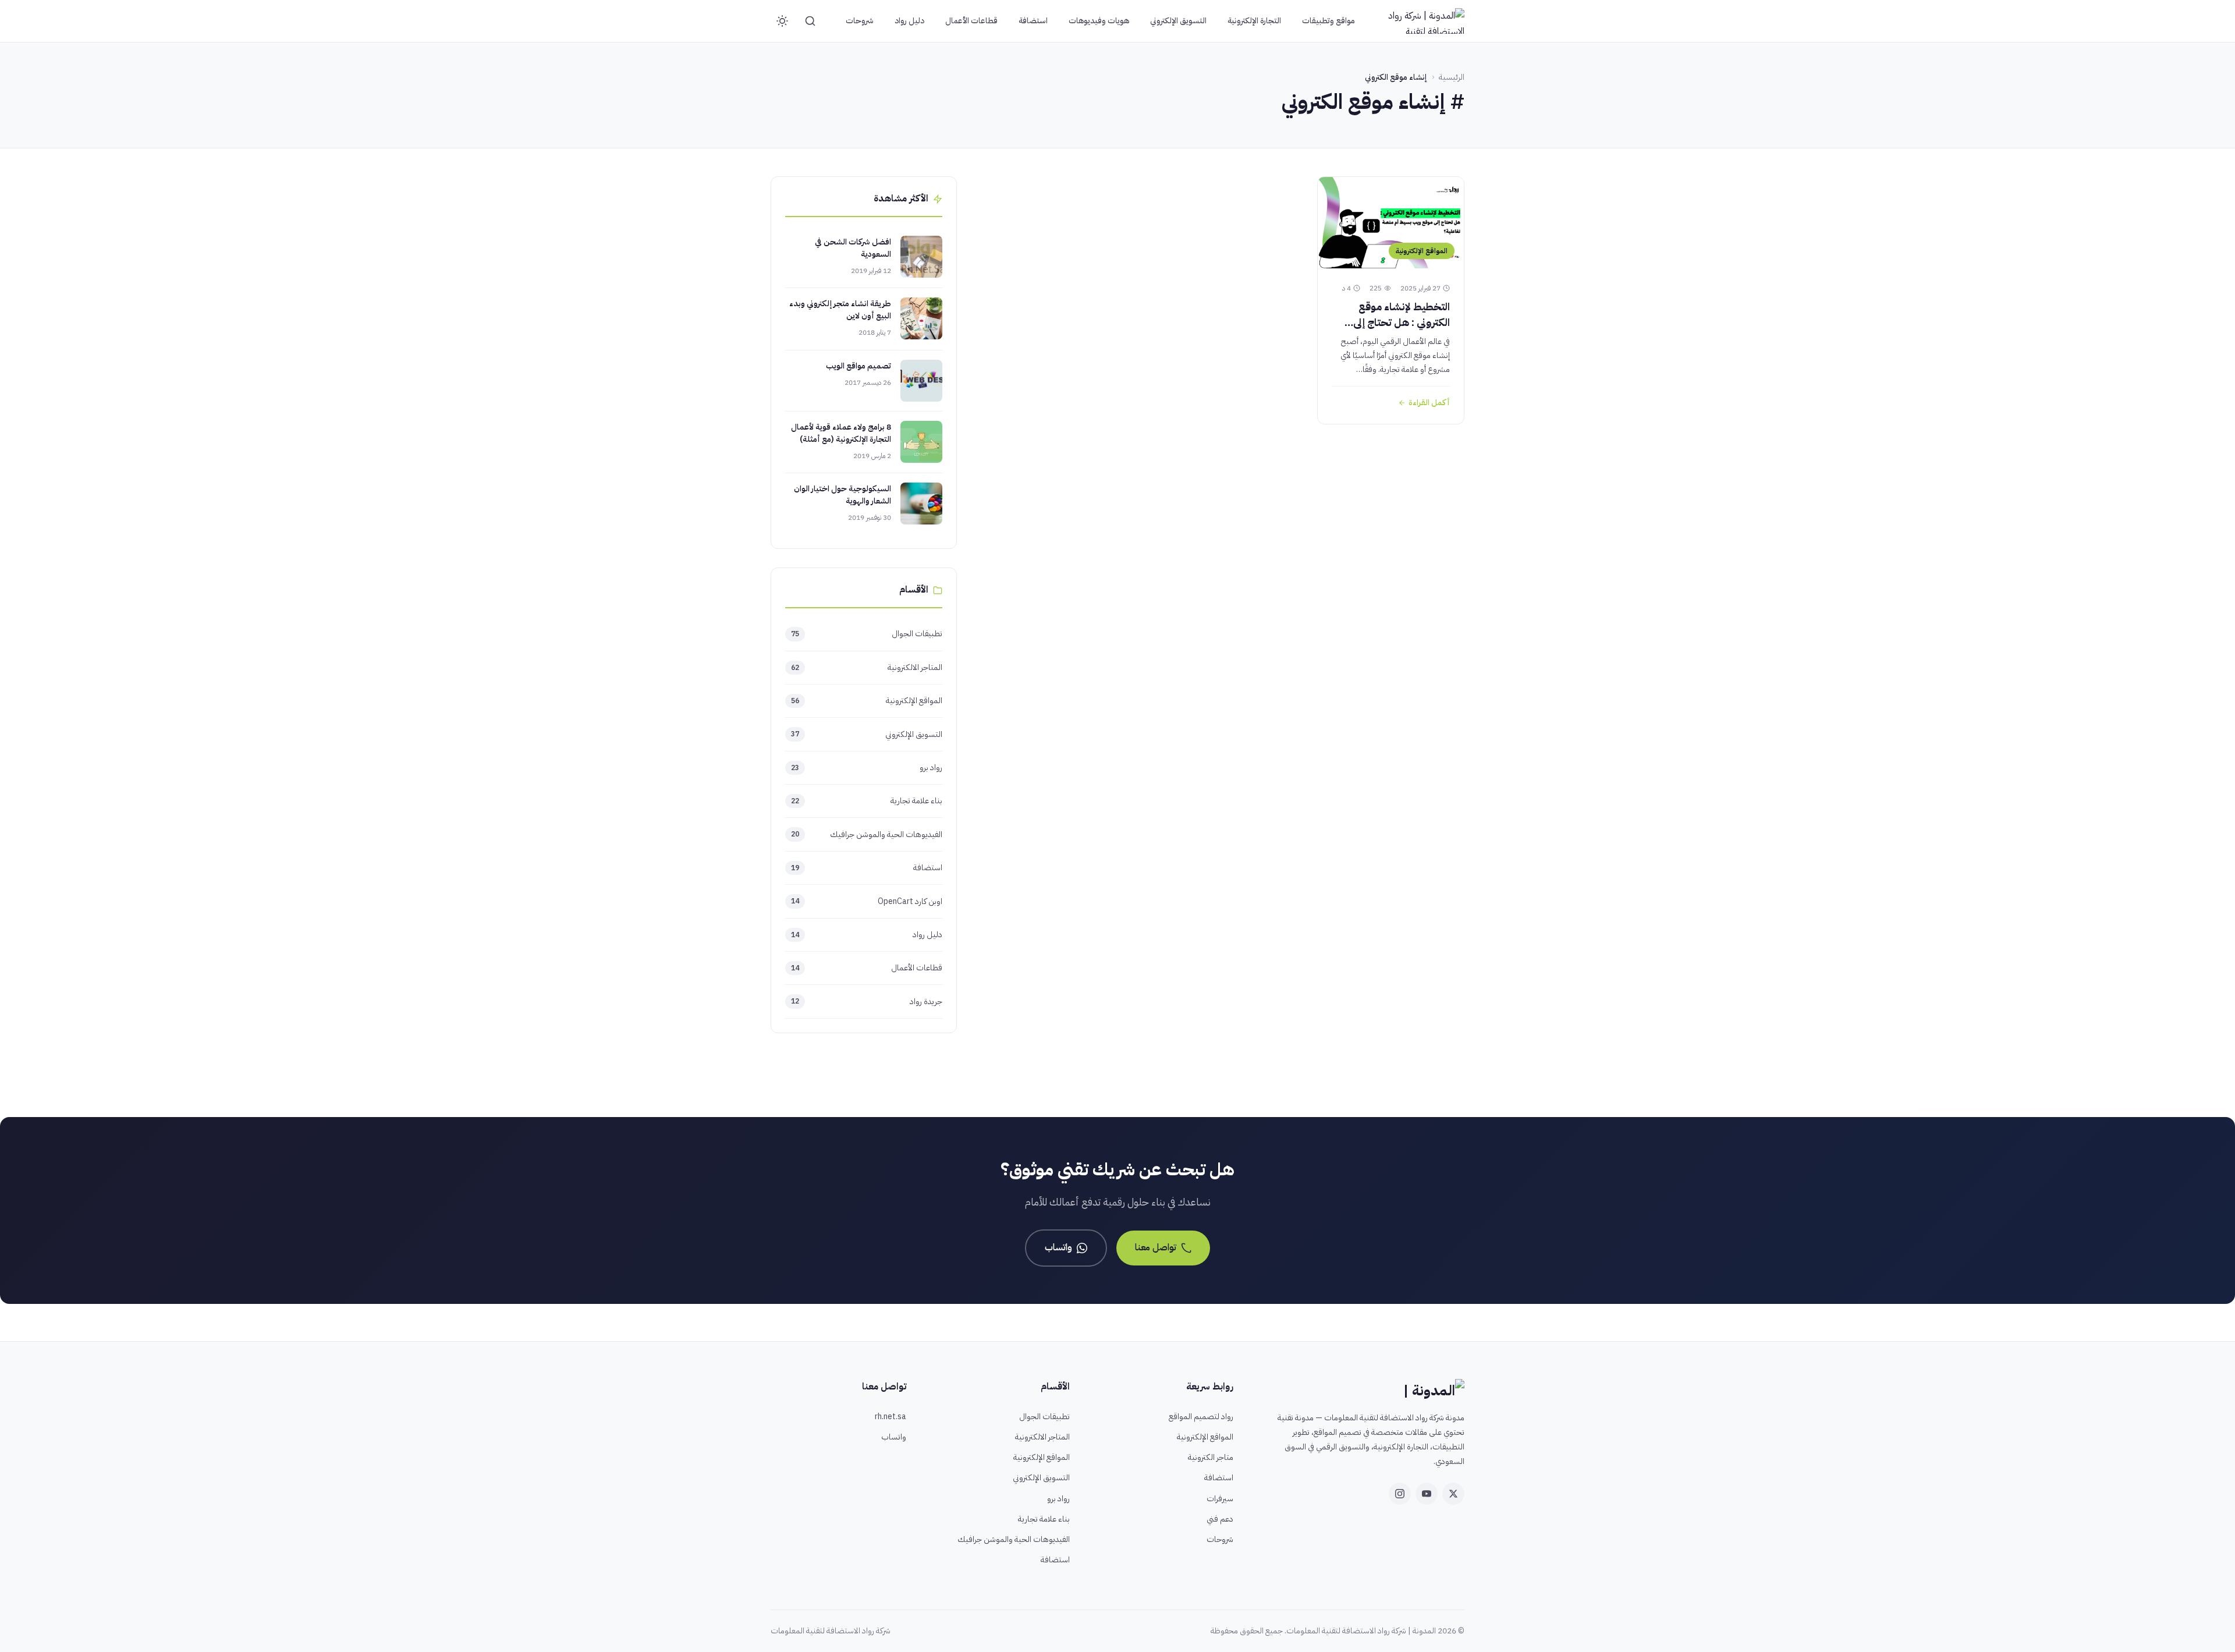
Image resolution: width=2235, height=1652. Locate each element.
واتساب (1058, 1247)
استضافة (1033, 21)
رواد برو (867, 767)
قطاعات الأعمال (971, 21)
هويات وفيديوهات (1099, 21)
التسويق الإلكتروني (1178, 21)
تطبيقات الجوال (867, 634)
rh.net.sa (891, 1417)
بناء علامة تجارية (867, 801)
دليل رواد (909, 21)
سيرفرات (1220, 1499)
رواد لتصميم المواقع (1201, 1417)
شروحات (860, 21)
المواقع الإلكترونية (867, 701)
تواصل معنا (1156, 1247)
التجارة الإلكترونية (1254, 21)
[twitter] (1453, 1494)
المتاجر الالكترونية (867, 667)
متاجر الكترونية (1211, 1457)
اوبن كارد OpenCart (867, 901)
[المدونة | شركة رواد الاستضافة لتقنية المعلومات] (1422, 21)
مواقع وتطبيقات (1328, 21)
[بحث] (810, 21)
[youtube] (1427, 1494)
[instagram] (1400, 1494)
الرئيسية (1452, 77)
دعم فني (1220, 1519)
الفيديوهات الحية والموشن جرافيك (867, 834)
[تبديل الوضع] (782, 21)
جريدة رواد (867, 1002)
